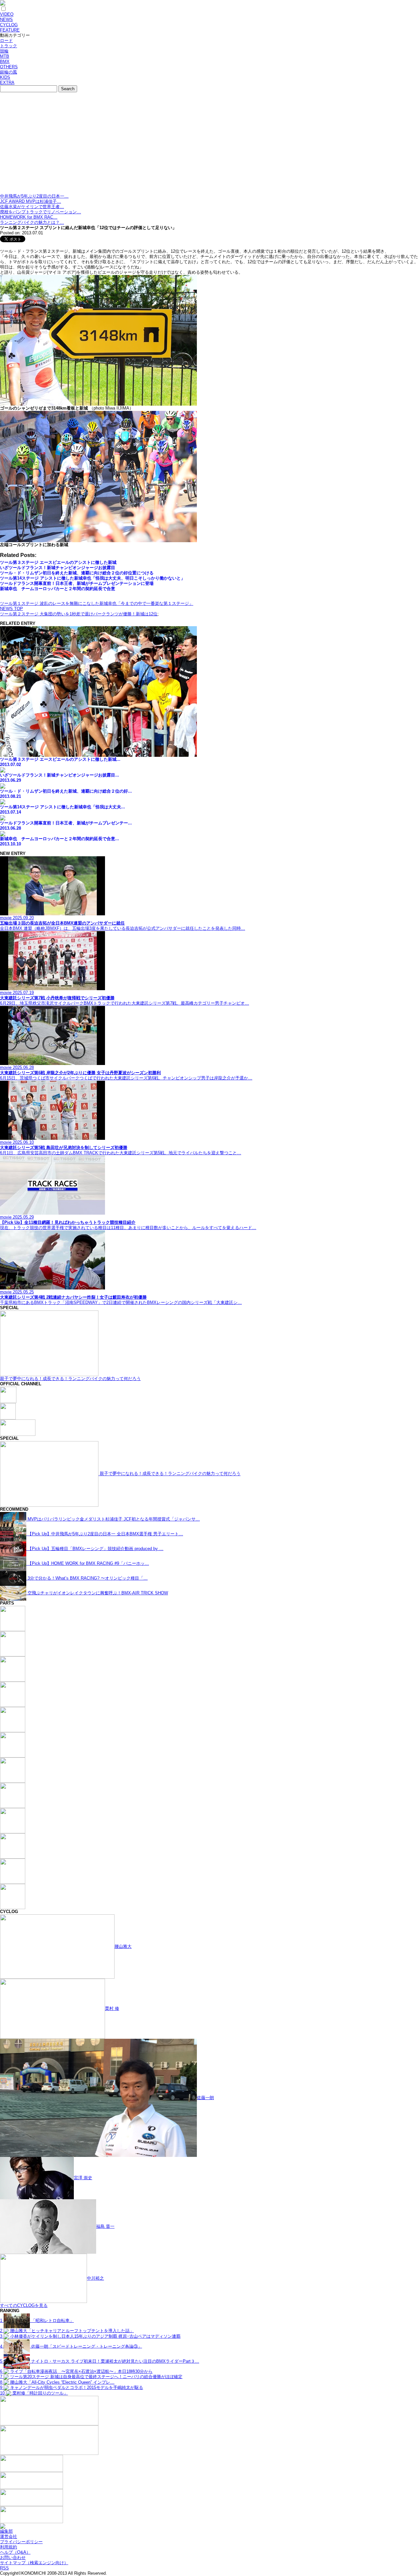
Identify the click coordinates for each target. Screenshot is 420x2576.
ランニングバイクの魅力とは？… (32, 222)
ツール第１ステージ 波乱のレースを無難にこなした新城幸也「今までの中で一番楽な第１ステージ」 (97, 603)
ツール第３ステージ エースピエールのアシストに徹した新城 (58, 562)
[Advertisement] (210, 144)
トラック (9, 46)
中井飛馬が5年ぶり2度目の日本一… (34, 196)
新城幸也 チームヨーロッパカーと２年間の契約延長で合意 (58, 589)
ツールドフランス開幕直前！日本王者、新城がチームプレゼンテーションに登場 (77, 583)
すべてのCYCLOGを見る (24, 2305)
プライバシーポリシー (21, 2542)
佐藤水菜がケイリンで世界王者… (32, 207)
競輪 (4, 51)
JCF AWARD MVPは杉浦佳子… (31, 201)
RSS (4, 2568)
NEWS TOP (11, 609)
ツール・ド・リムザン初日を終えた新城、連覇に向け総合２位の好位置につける (77, 573)
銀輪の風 (9, 72)
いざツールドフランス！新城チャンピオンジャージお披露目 (58, 568)
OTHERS (9, 67)
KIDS (5, 77)
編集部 (6, 2531)
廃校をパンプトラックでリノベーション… (41, 212)
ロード (6, 41)
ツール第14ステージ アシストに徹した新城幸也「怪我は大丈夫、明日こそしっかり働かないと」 (93, 578)
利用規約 (9, 2547)
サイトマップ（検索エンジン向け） (34, 2563)
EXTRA (7, 83)
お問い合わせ (13, 2557)
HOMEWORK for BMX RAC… (29, 217)
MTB (5, 56)
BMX (5, 62)
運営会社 (9, 2536)
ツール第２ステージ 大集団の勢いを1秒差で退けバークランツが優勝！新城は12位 (79, 614)
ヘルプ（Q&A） (15, 2552)
